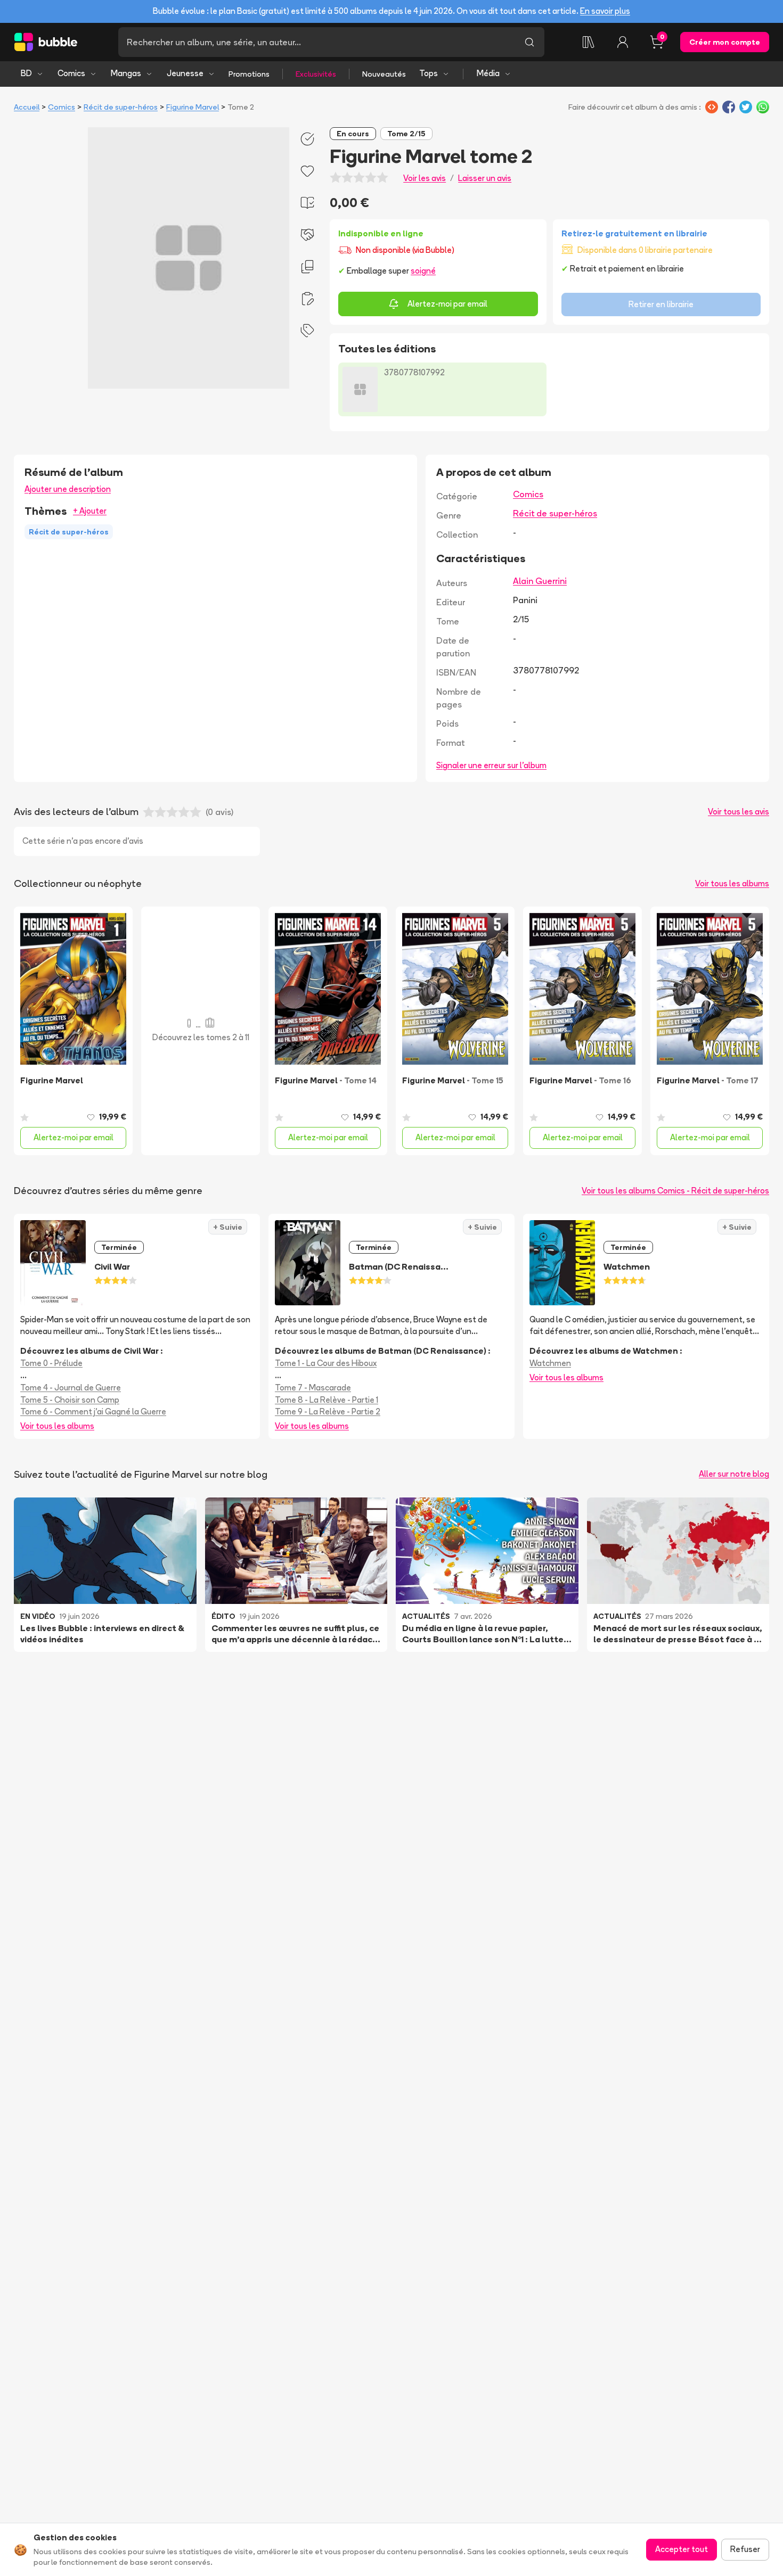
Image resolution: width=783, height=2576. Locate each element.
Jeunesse (185, 73)
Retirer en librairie (661, 304)
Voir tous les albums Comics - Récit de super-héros (675, 1191)
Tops (429, 73)
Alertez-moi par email (447, 304)
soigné (423, 271)
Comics (71, 73)
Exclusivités (316, 74)
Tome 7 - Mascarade (313, 1388)
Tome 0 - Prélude (51, 1363)
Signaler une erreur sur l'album (491, 765)
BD (26, 73)
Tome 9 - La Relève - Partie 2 (328, 1412)
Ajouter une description (68, 489)
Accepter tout (682, 2549)
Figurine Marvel (193, 107)
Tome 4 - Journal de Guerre (71, 1388)
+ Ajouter (90, 511)
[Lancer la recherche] (529, 42)
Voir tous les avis (739, 812)
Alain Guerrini (540, 581)
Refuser (745, 2549)
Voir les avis (425, 178)
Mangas (126, 73)
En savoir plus (605, 11)
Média (488, 73)
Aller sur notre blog (734, 1474)
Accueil (27, 107)
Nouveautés (384, 74)
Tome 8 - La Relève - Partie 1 (327, 1400)
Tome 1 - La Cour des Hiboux (326, 1363)
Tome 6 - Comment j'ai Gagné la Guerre (93, 1412)
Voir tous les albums (732, 883)
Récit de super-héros (121, 107)
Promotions (249, 74)
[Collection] (589, 42)
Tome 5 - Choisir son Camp (70, 1400)
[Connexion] (623, 42)
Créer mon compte (725, 42)
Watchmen (550, 1363)
